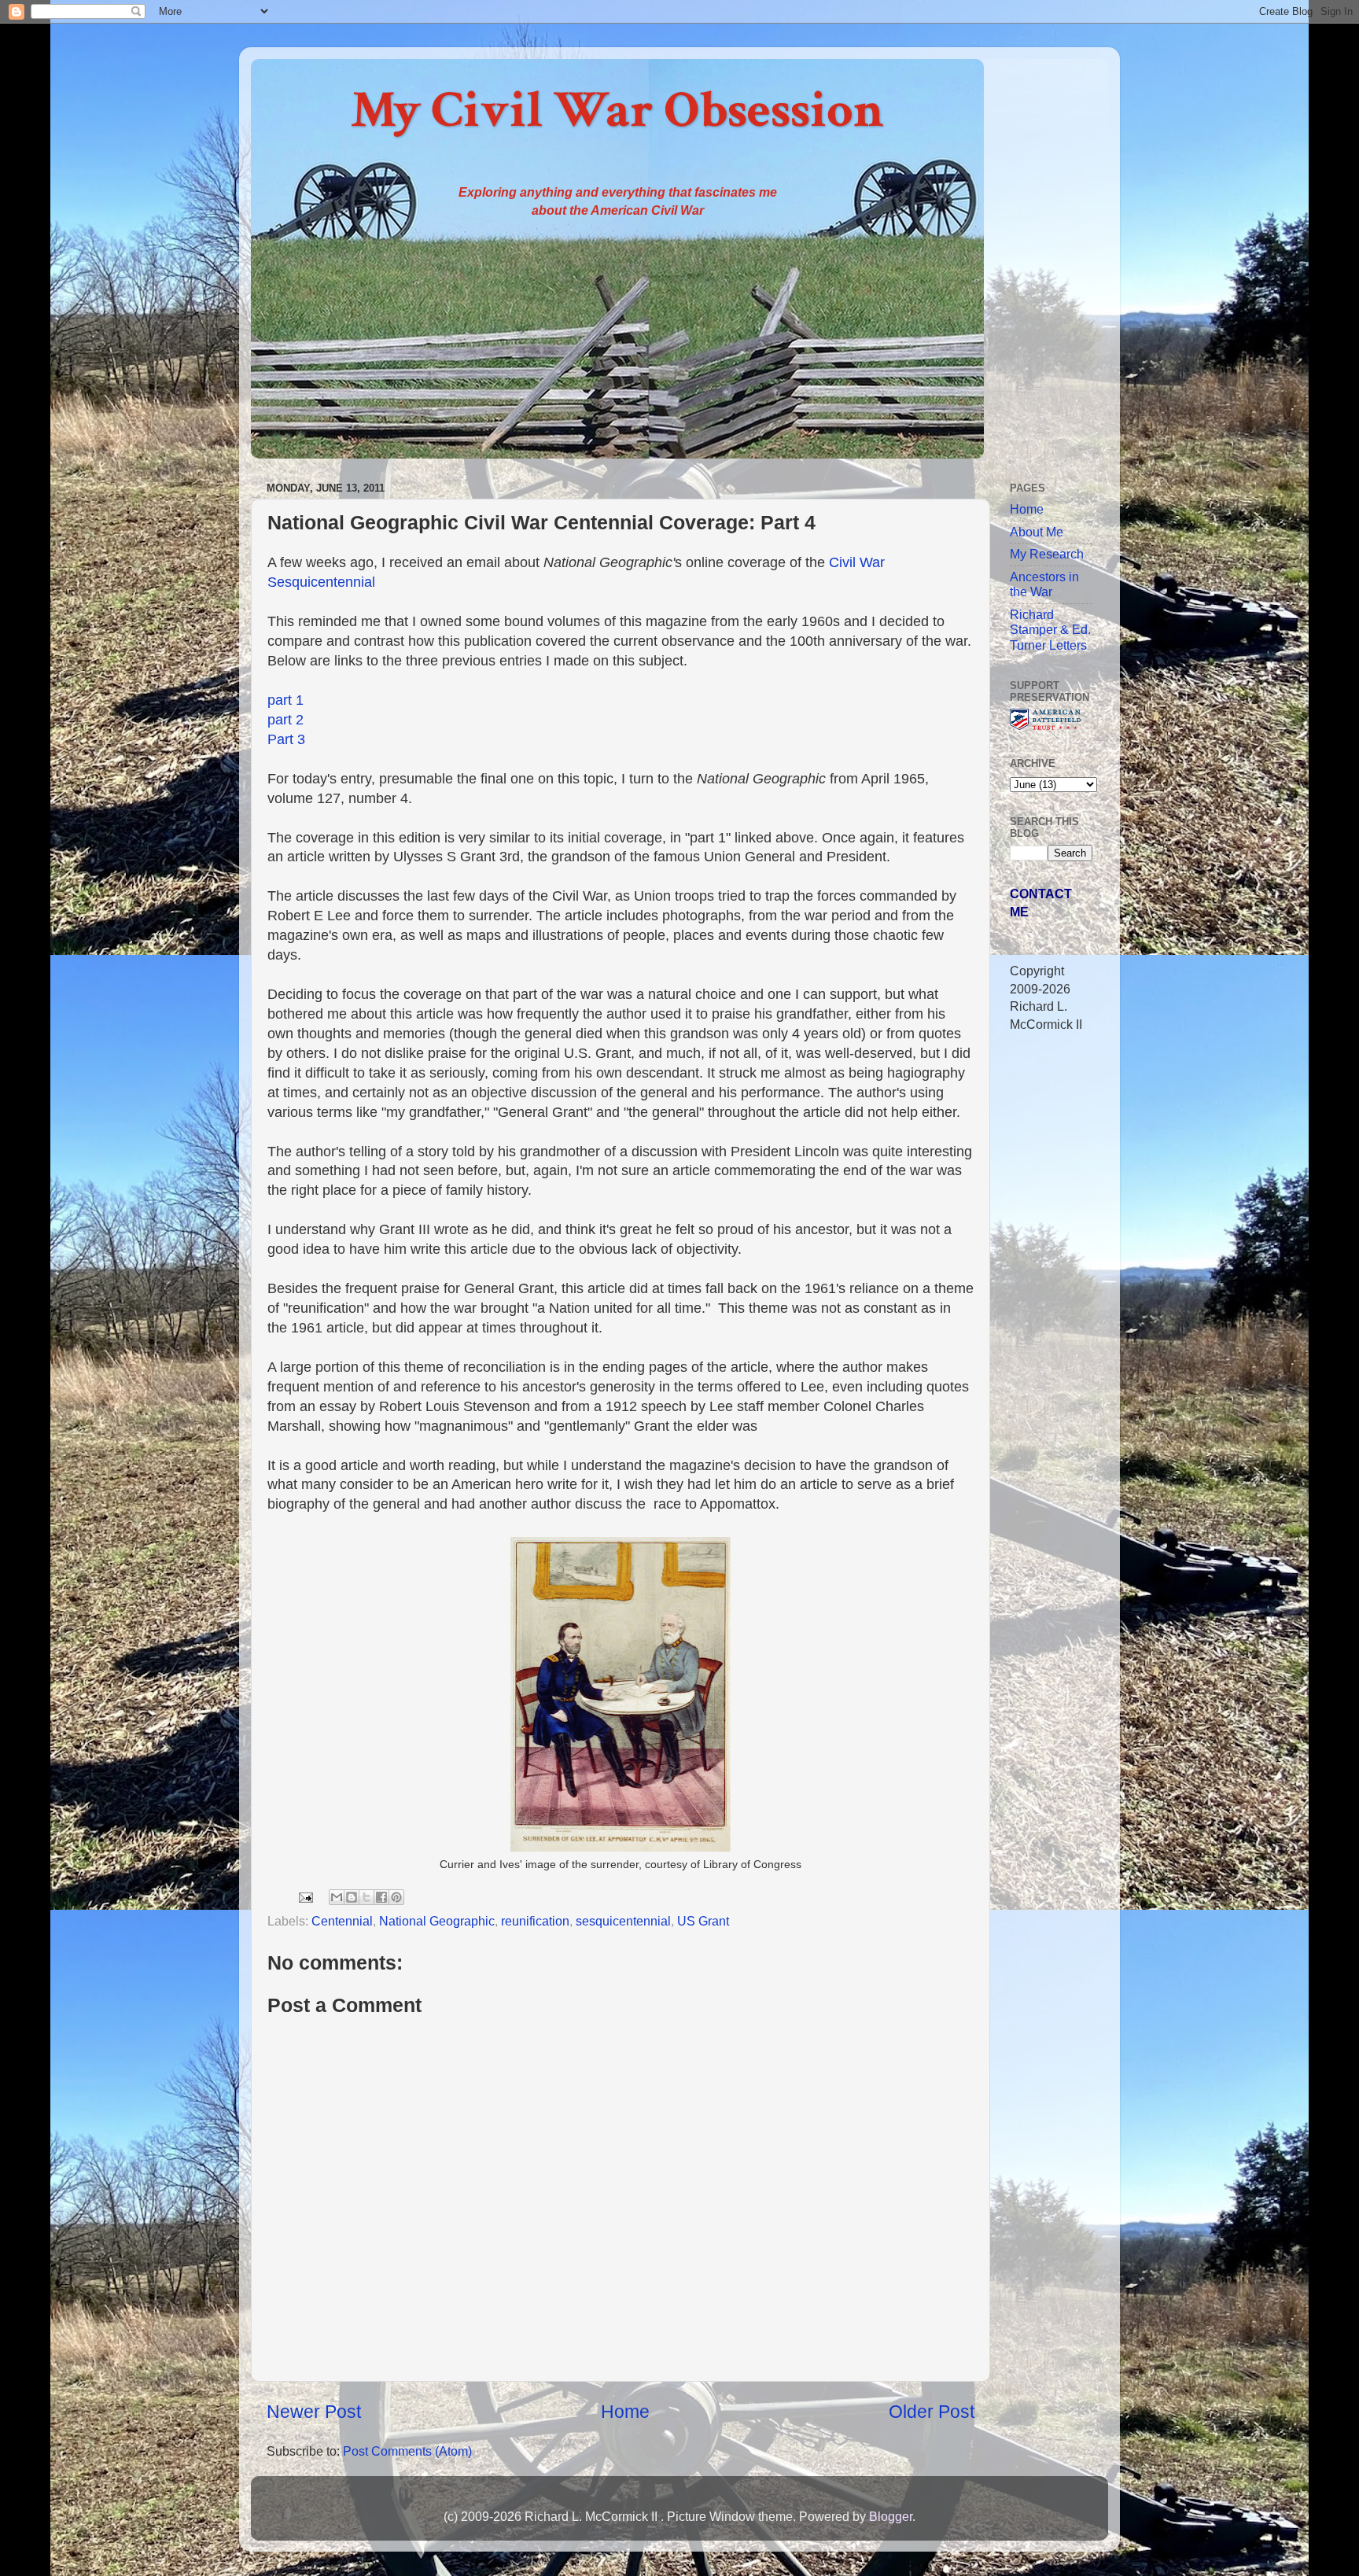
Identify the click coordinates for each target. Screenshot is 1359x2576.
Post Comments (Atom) (407, 2451)
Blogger (891, 2516)
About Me (1037, 532)
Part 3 (286, 739)
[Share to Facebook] (381, 1897)
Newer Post (314, 2412)
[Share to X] (366, 1897)
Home (625, 2412)
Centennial (342, 1921)
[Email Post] (304, 1896)
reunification (535, 1921)
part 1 (285, 700)
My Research (1047, 554)
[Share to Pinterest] (396, 1897)
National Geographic (437, 1921)
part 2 (285, 720)
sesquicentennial (623, 1921)
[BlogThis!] (352, 1897)
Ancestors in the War (1044, 584)
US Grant (703, 1921)
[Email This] (337, 1897)
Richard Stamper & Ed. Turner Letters (1050, 630)
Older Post (932, 2412)
